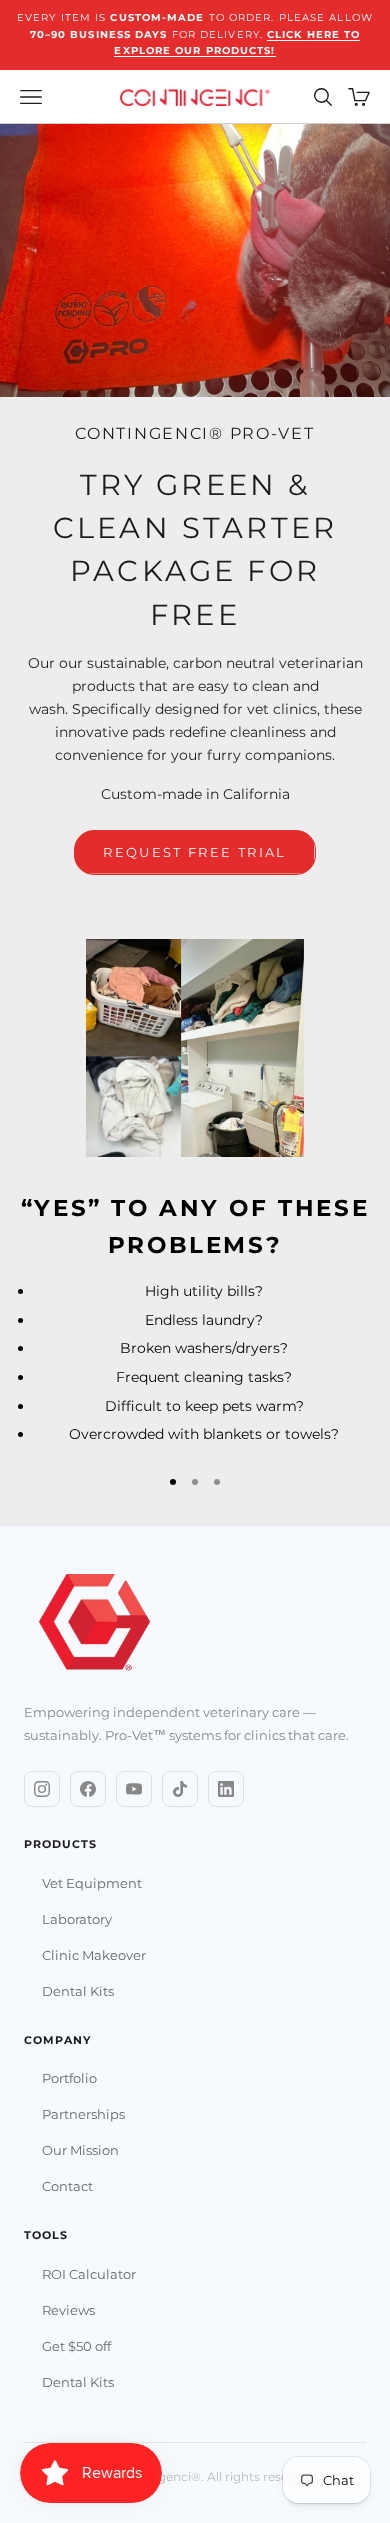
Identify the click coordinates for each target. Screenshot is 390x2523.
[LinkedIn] (226, 1789)
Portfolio (69, 2078)
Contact (67, 2186)
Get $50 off (76, 2346)
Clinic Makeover (94, 1955)
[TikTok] (180, 1789)
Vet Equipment (92, 1883)
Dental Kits (78, 1991)
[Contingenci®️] (94, 1624)
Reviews (68, 2310)
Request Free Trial (194, 852)
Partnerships (83, 2114)
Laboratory (77, 1919)
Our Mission (80, 2150)
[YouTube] (134, 1789)
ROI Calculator (89, 2274)
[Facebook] (88, 1789)
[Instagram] (42, 1789)
